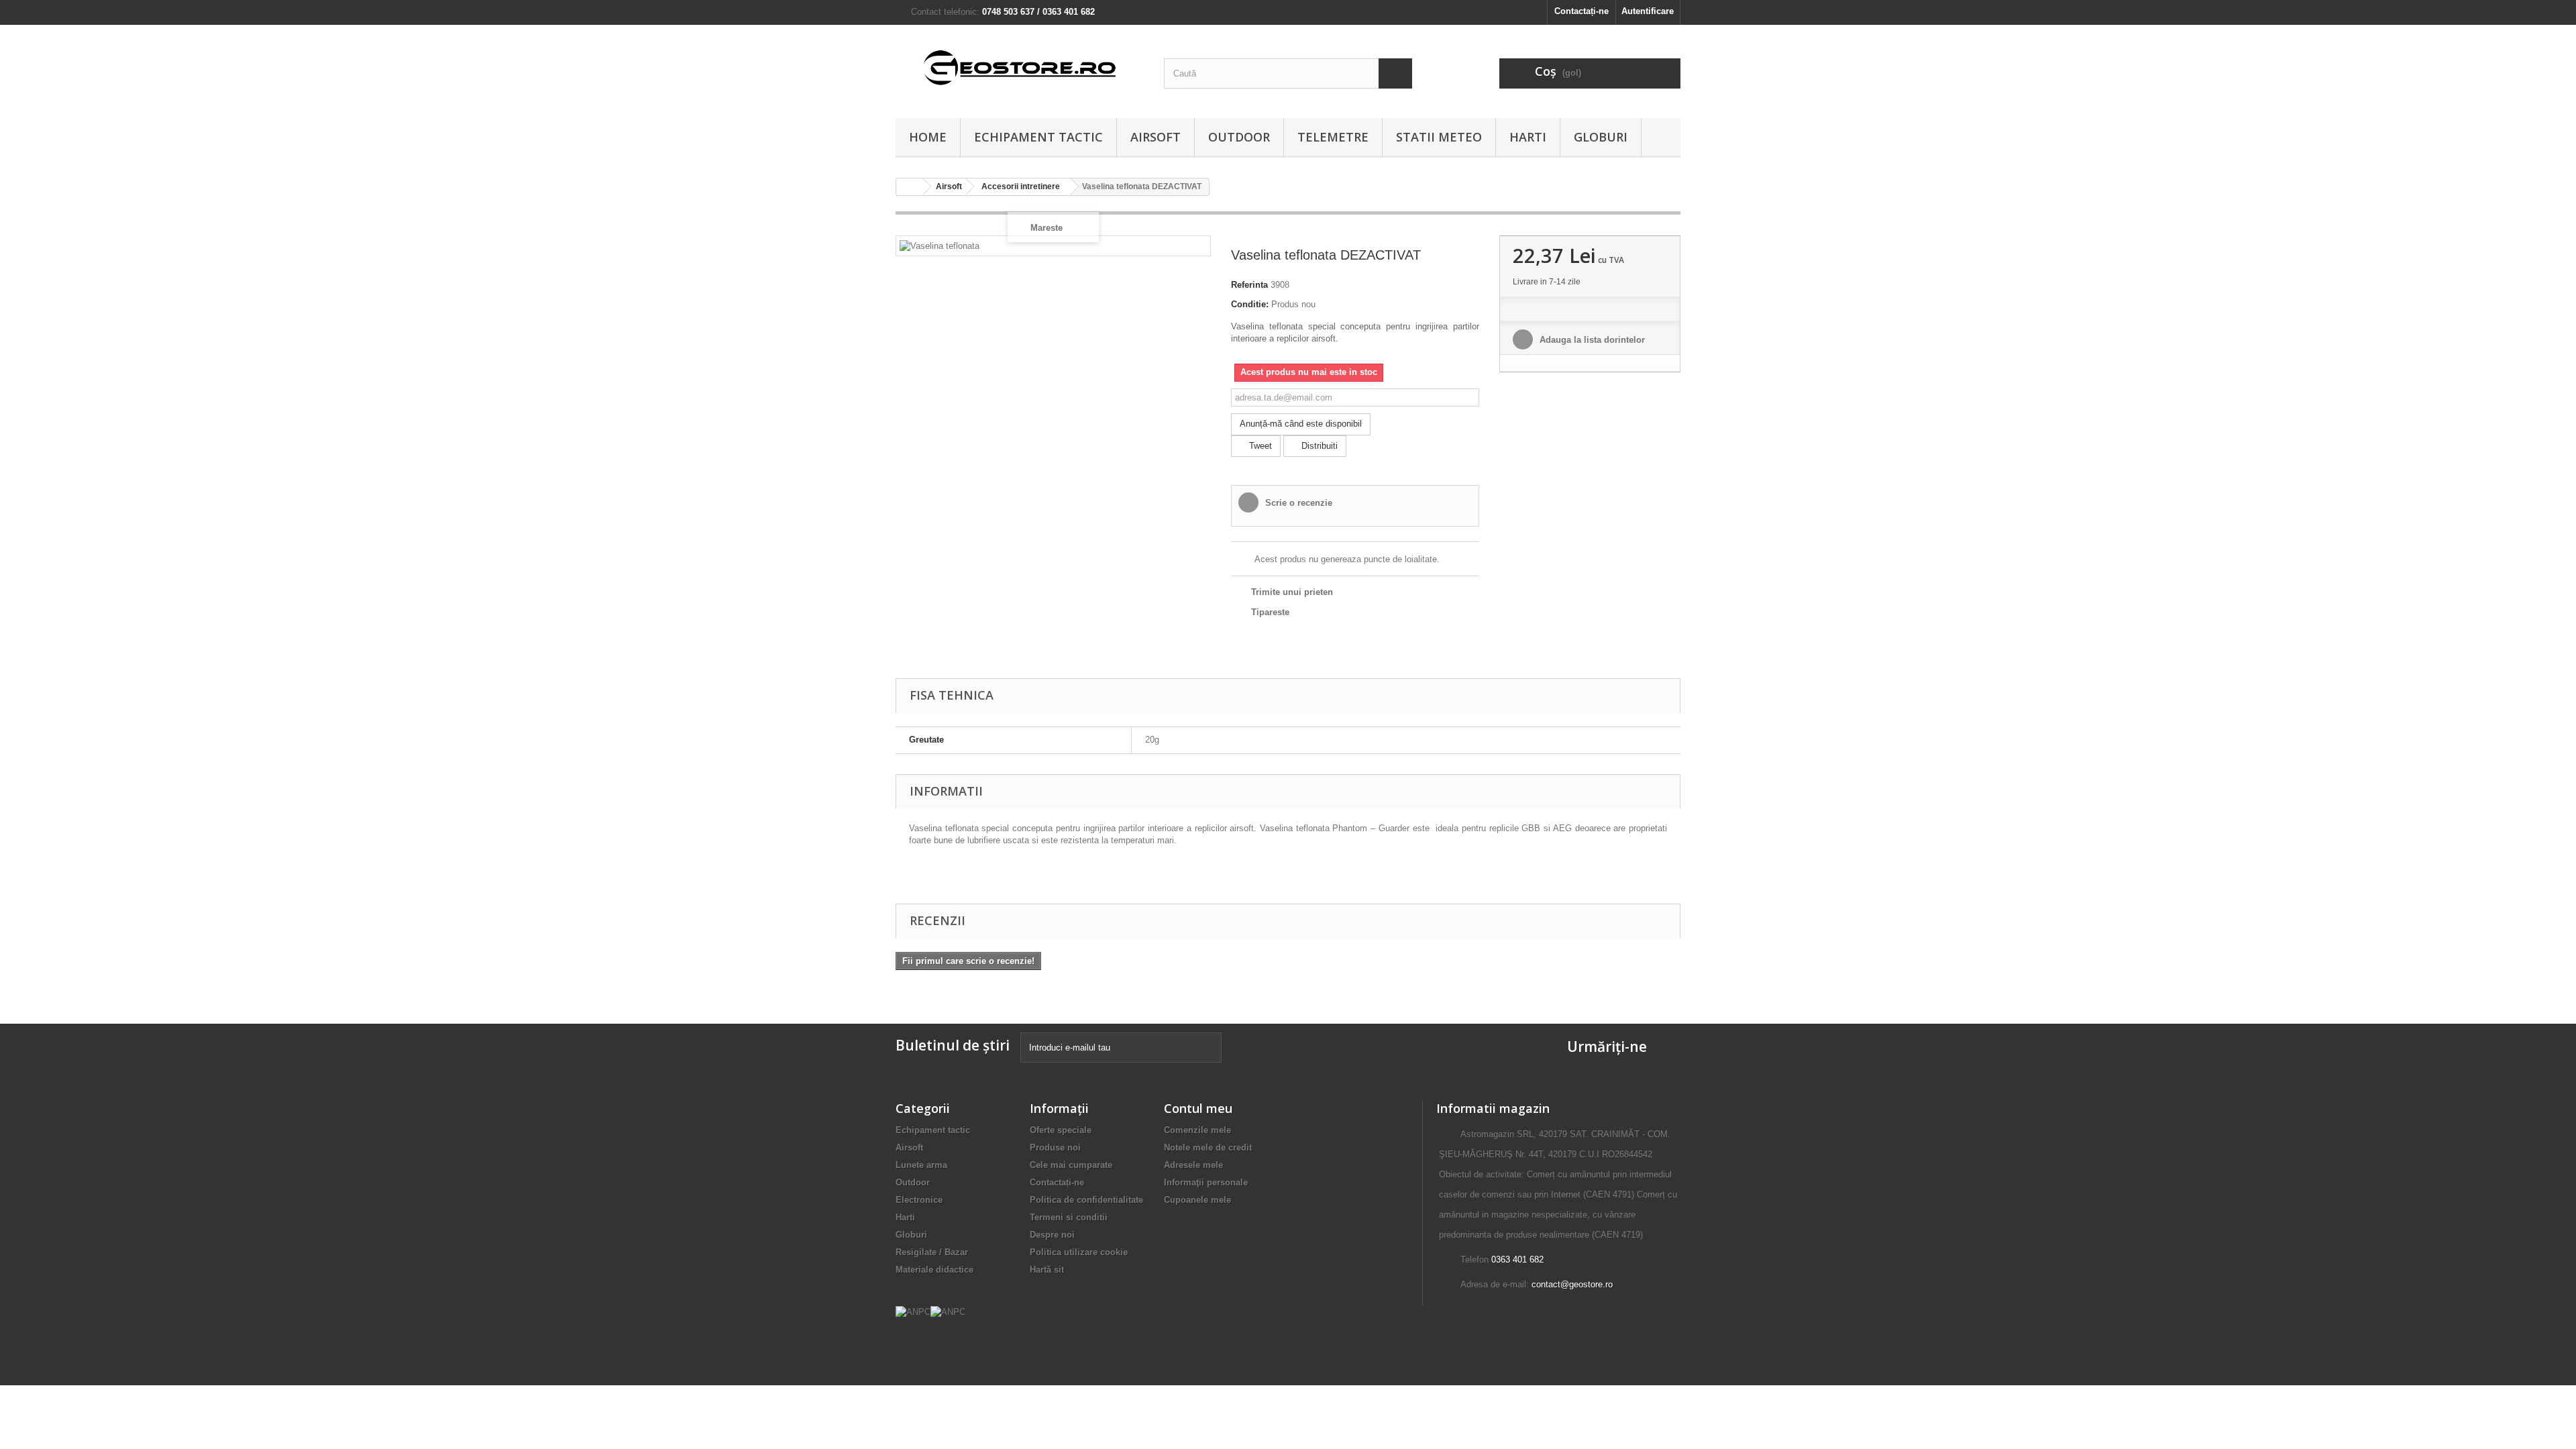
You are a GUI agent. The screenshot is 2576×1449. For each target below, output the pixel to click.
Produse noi (1055, 1147)
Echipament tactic (1038, 137)
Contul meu (1198, 1108)
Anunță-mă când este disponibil (1301, 424)
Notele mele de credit (1208, 1147)
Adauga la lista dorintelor (1591, 340)
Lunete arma (921, 1165)
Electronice (919, 1200)
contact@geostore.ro (1572, 1284)
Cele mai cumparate (1071, 1165)
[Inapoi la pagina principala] (910, 187)
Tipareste (1270, 612)
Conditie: (1250, 304)
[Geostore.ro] (1020, 68)
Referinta (1249, 285)
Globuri (1601, 137)
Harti (1528, 137)
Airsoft (1156, 137)
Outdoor (1239, 137)
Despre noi (1052, 1235)
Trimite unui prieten (1292, 592)
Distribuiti (1318, 446)
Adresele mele (1193, 1165)
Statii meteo (1439, 137)
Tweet (1259, 446)
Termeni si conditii (1069, 1217)
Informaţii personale (1206, 1182)
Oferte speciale (1061, 1130)
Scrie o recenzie (1297, 503)
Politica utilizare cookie (1079, 1252)
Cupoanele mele (1197, 1200)
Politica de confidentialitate (1086, 1200)
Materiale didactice (934, 1270)
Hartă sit (1047, 1270)
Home (928, 137)
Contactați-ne (1581, 11)
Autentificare (1648, 11)
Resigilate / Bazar (932, 1252)
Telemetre (1333, 137)
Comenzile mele (1197, 1130)
